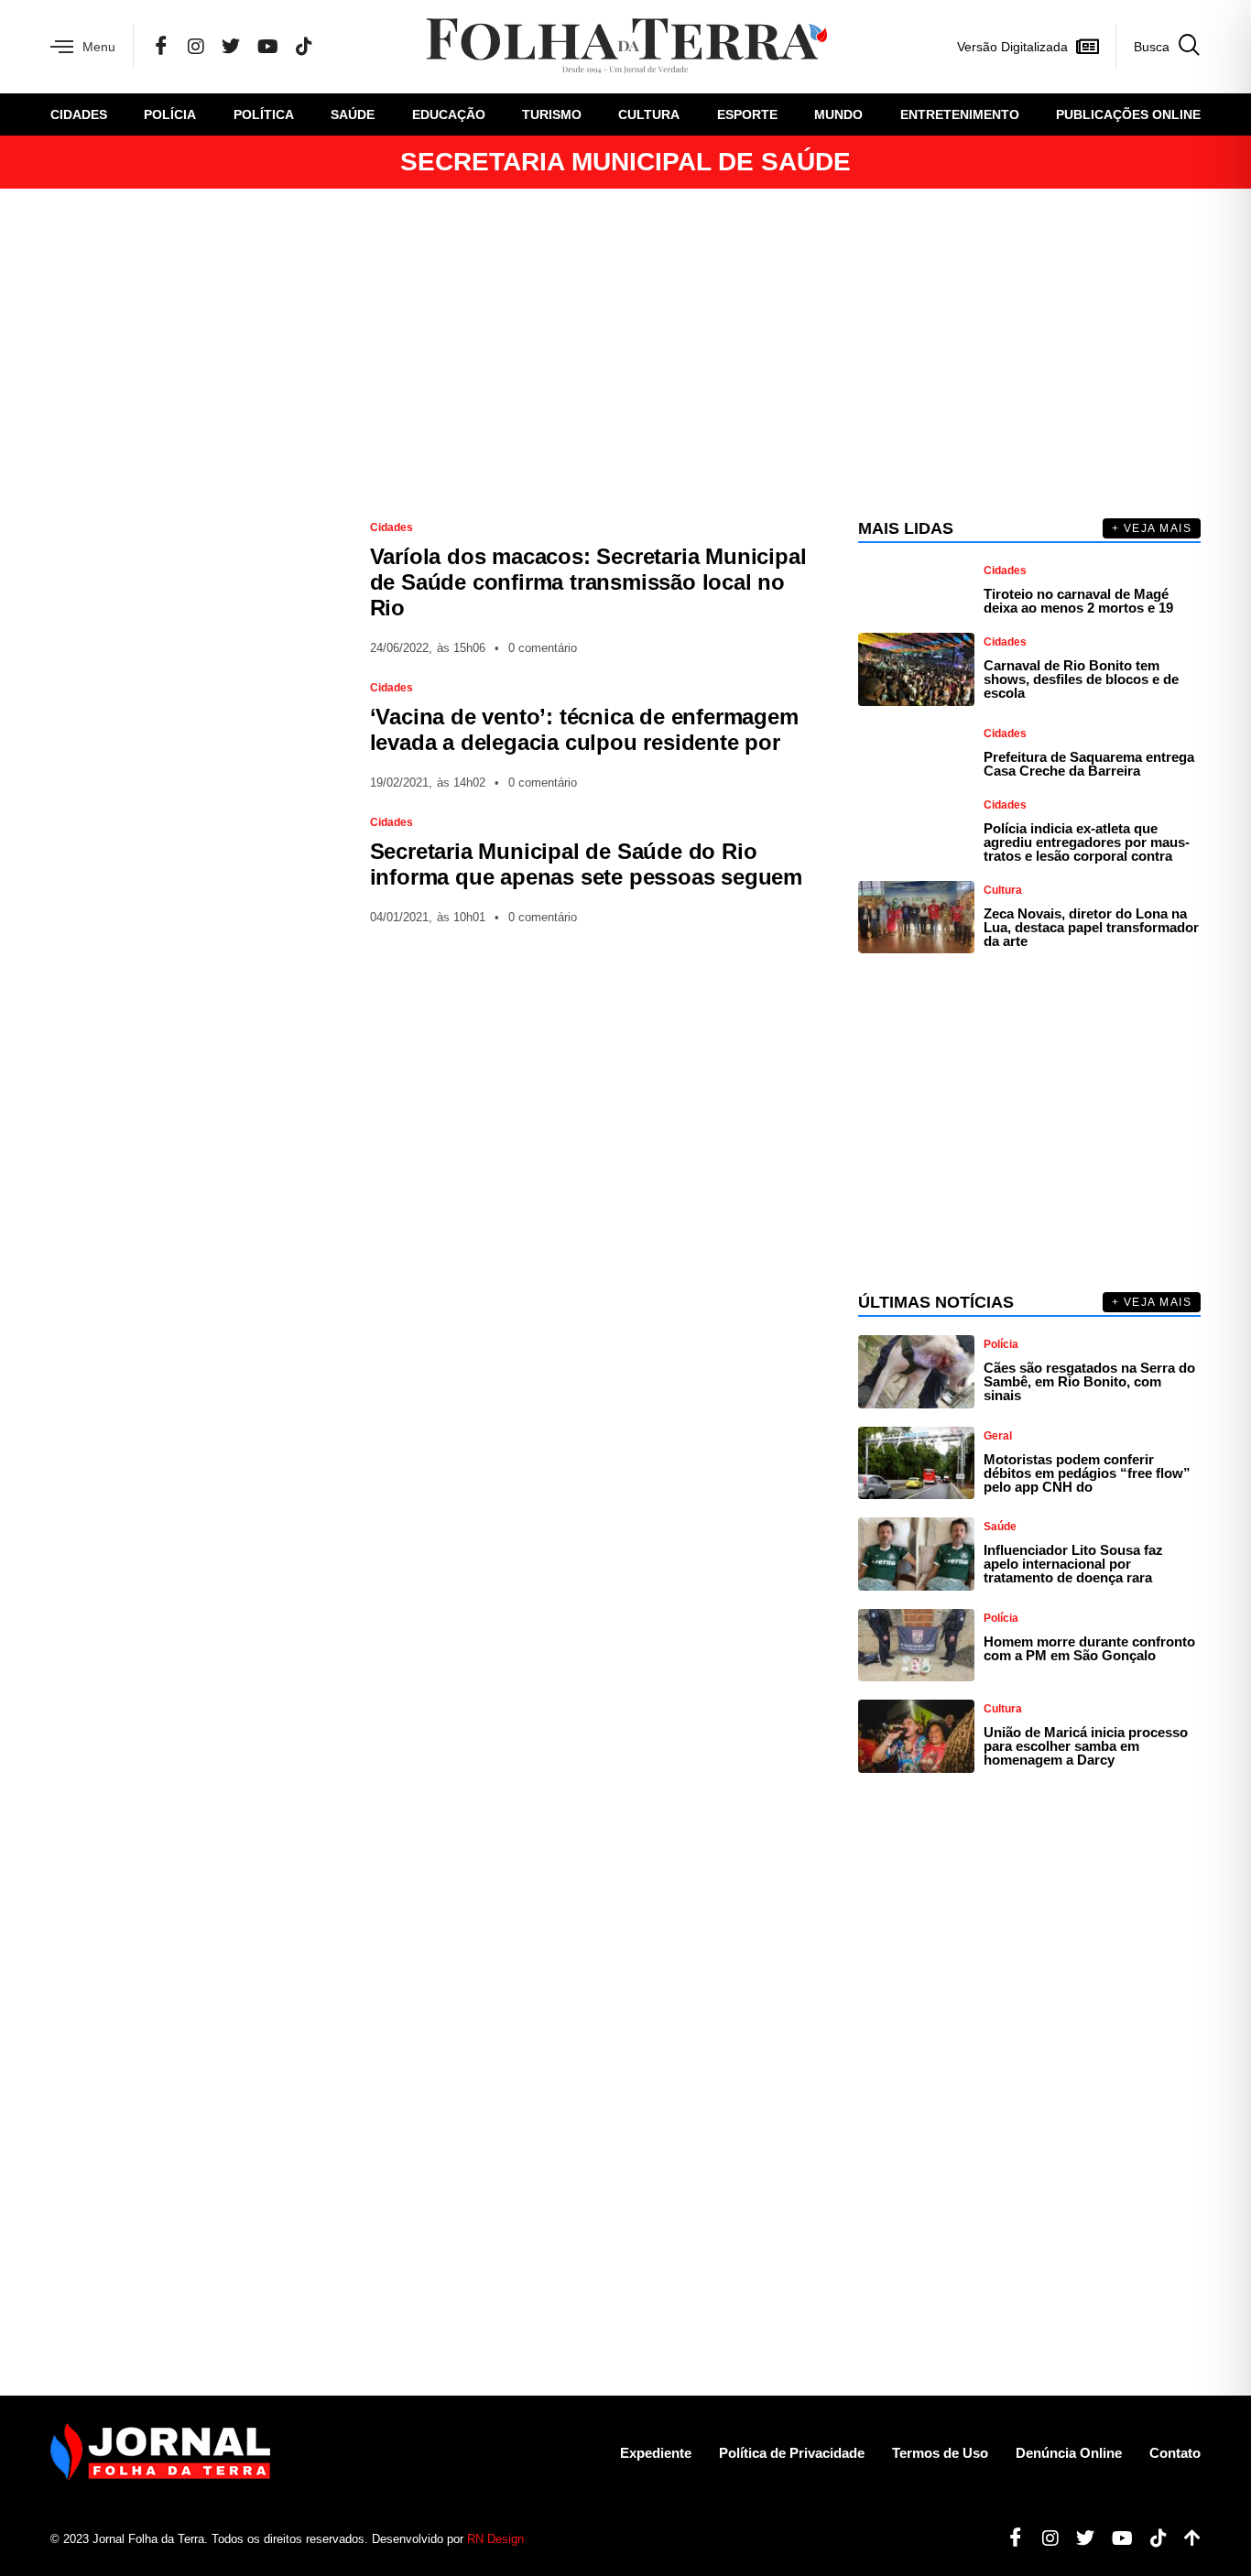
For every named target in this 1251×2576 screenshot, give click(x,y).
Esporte (747, 114)
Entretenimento (960, 114)
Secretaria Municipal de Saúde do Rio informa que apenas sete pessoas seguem (586, 864)
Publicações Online (1128, 114)
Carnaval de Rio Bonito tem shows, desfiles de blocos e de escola (1081, 679)
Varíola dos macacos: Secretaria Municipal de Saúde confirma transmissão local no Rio (588, 582)
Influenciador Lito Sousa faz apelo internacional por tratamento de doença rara (1073, 1564)
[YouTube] (268, 47)
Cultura (649, 114)
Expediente (656, 2453)
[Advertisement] (625, 353)
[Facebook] (161, 47)
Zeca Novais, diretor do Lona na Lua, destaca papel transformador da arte (1091, 927)
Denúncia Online (1069, 2453)
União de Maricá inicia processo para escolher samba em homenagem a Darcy (1086, 1746)
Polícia (170, 114)
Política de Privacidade (792, 2453)
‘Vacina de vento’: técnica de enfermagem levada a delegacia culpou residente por (584, 729)
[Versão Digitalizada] (1087, 47)
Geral (998, 1436)
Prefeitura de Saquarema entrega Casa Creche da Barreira (1089, 764)
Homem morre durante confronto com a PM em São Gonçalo (1089, 1648)
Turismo (552, 114)
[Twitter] (231, 47)
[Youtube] (1115, 2538)
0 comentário (543, 648)
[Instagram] (196, 47)
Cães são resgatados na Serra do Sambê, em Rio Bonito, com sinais (1089, 1381)
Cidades (79, 114)
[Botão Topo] (1186, 2538)
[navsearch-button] (1158, 47)
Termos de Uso (940, 2453)
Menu (99, 47)
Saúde (353, 114)
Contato (1175, 2453)
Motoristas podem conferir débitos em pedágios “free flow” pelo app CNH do (1087, 1473)
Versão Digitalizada (1012, 47)
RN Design (495, 2539)
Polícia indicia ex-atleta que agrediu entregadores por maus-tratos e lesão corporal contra (1087, 842)
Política (264, 114)
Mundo (838, 114)
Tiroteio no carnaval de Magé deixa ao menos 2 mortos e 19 (1078, 601)
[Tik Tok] (304, 47)
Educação (449, 114)
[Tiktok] (1152, 2538)
